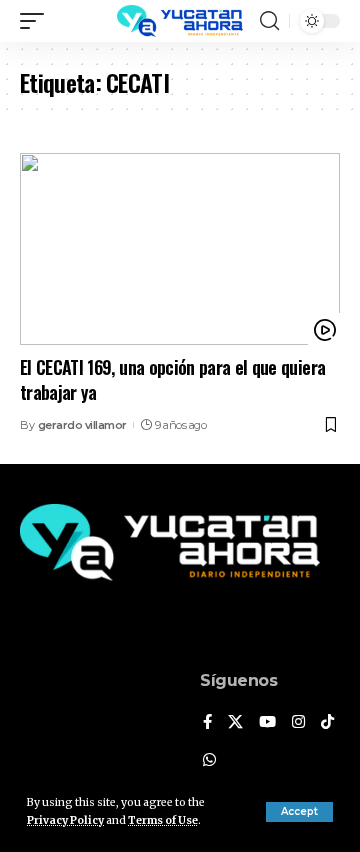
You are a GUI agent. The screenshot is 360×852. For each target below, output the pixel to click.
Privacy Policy (65, 820)
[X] (235, 723)
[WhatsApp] (209, 761)
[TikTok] (327, 723)
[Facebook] (207, 723)
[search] (269, 21)
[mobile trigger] (37, 21)
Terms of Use (163, 820)
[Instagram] (298, 723)
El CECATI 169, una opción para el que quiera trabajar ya (172, 379)
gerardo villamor (82, 425)
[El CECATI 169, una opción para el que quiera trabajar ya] (180, 249)
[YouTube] (267, 723)
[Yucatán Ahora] (180, 21)
